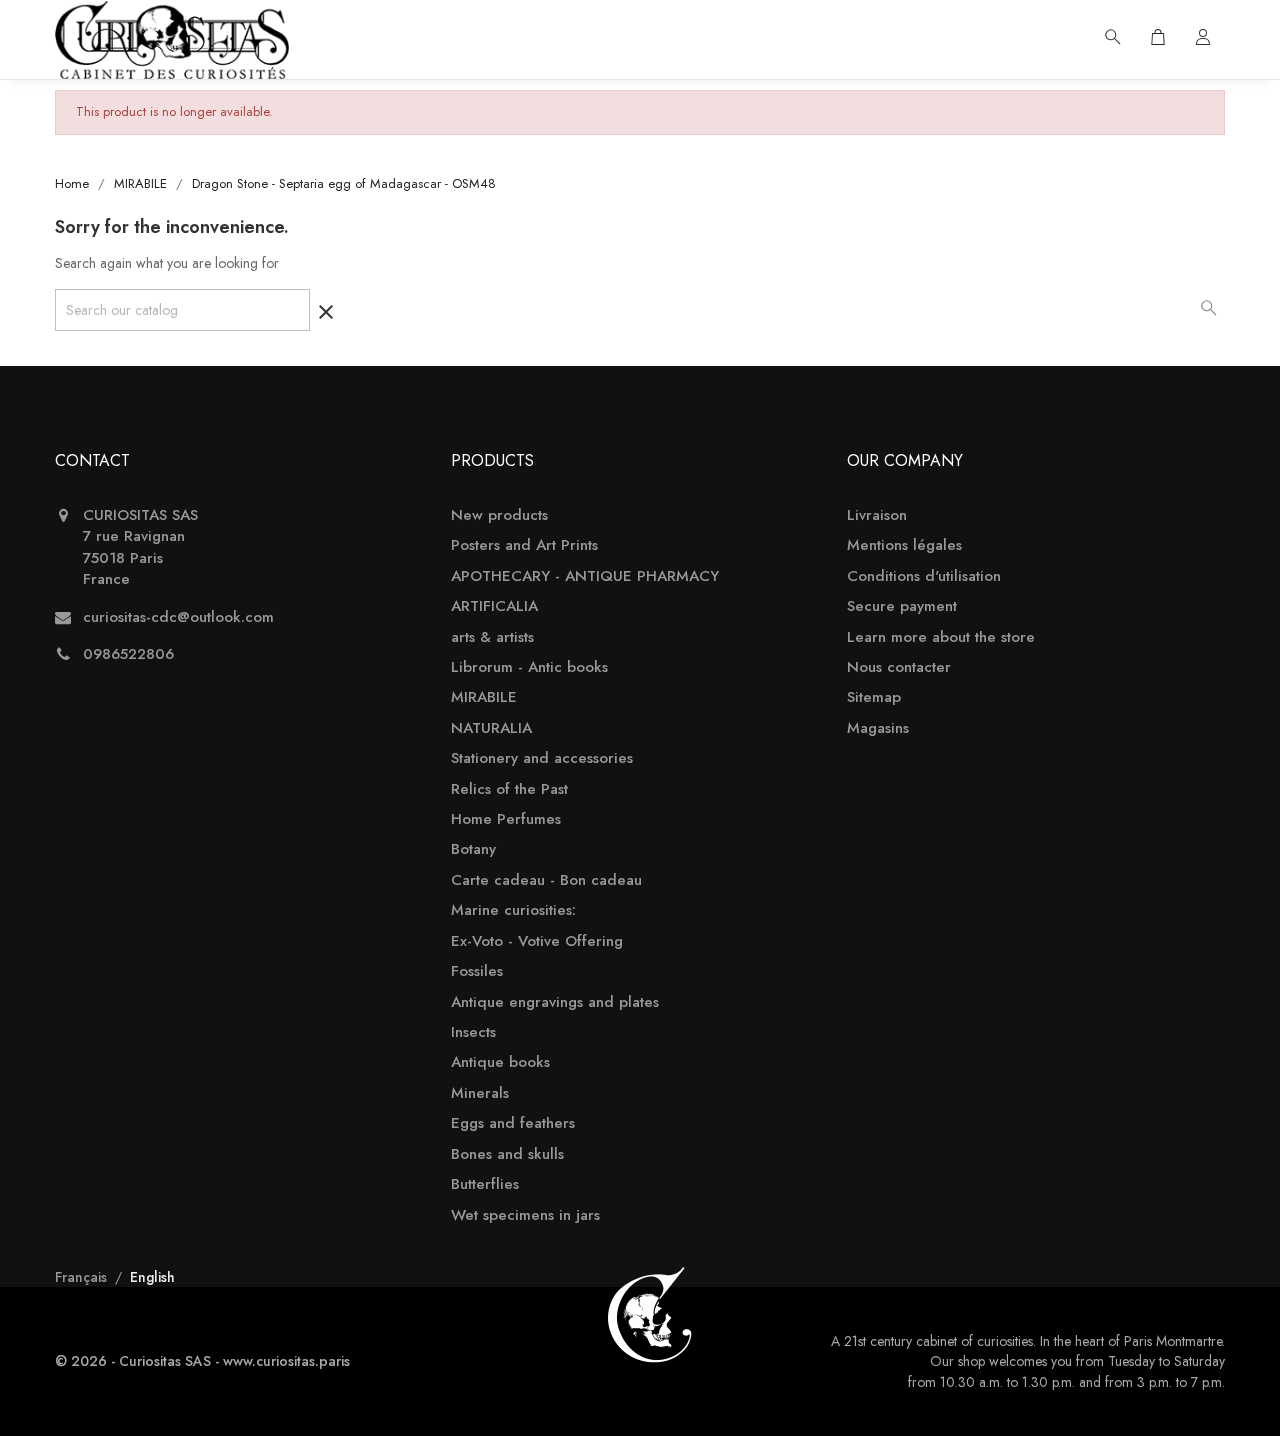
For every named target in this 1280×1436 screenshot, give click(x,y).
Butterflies (485, 1184)
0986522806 (128, 654)
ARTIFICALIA (494, 606)
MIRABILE (484, 697)
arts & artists (492, 637)
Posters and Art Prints (524, 545)
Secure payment (902, 606)
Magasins (878, 728)
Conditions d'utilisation (924, 576)
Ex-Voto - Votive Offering (537, 941)
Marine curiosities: (513, 910)
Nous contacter (899, 667)
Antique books (500, 1062)
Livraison (877, 515)
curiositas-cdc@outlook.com (178, 617)
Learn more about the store (941, 637)
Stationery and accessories (542, 758)
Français (83, 1277)
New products (499, 515)
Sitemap (874, 697)
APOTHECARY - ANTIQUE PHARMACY (585, 576)
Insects (473, 1032)
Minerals (480, 1093)
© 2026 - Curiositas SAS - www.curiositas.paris (202, 1361)
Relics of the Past (509, 789)
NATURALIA (491, 728)
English (152, 1277)
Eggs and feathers (513, 1123)
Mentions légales (904, 545)
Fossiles (477, 971)
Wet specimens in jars (525, 1215)
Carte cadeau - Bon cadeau (546, 880)
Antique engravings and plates (555, 1002)
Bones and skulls (507, 1154)
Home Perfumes (506, 819)
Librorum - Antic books (529, 667)
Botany (473, 849)
